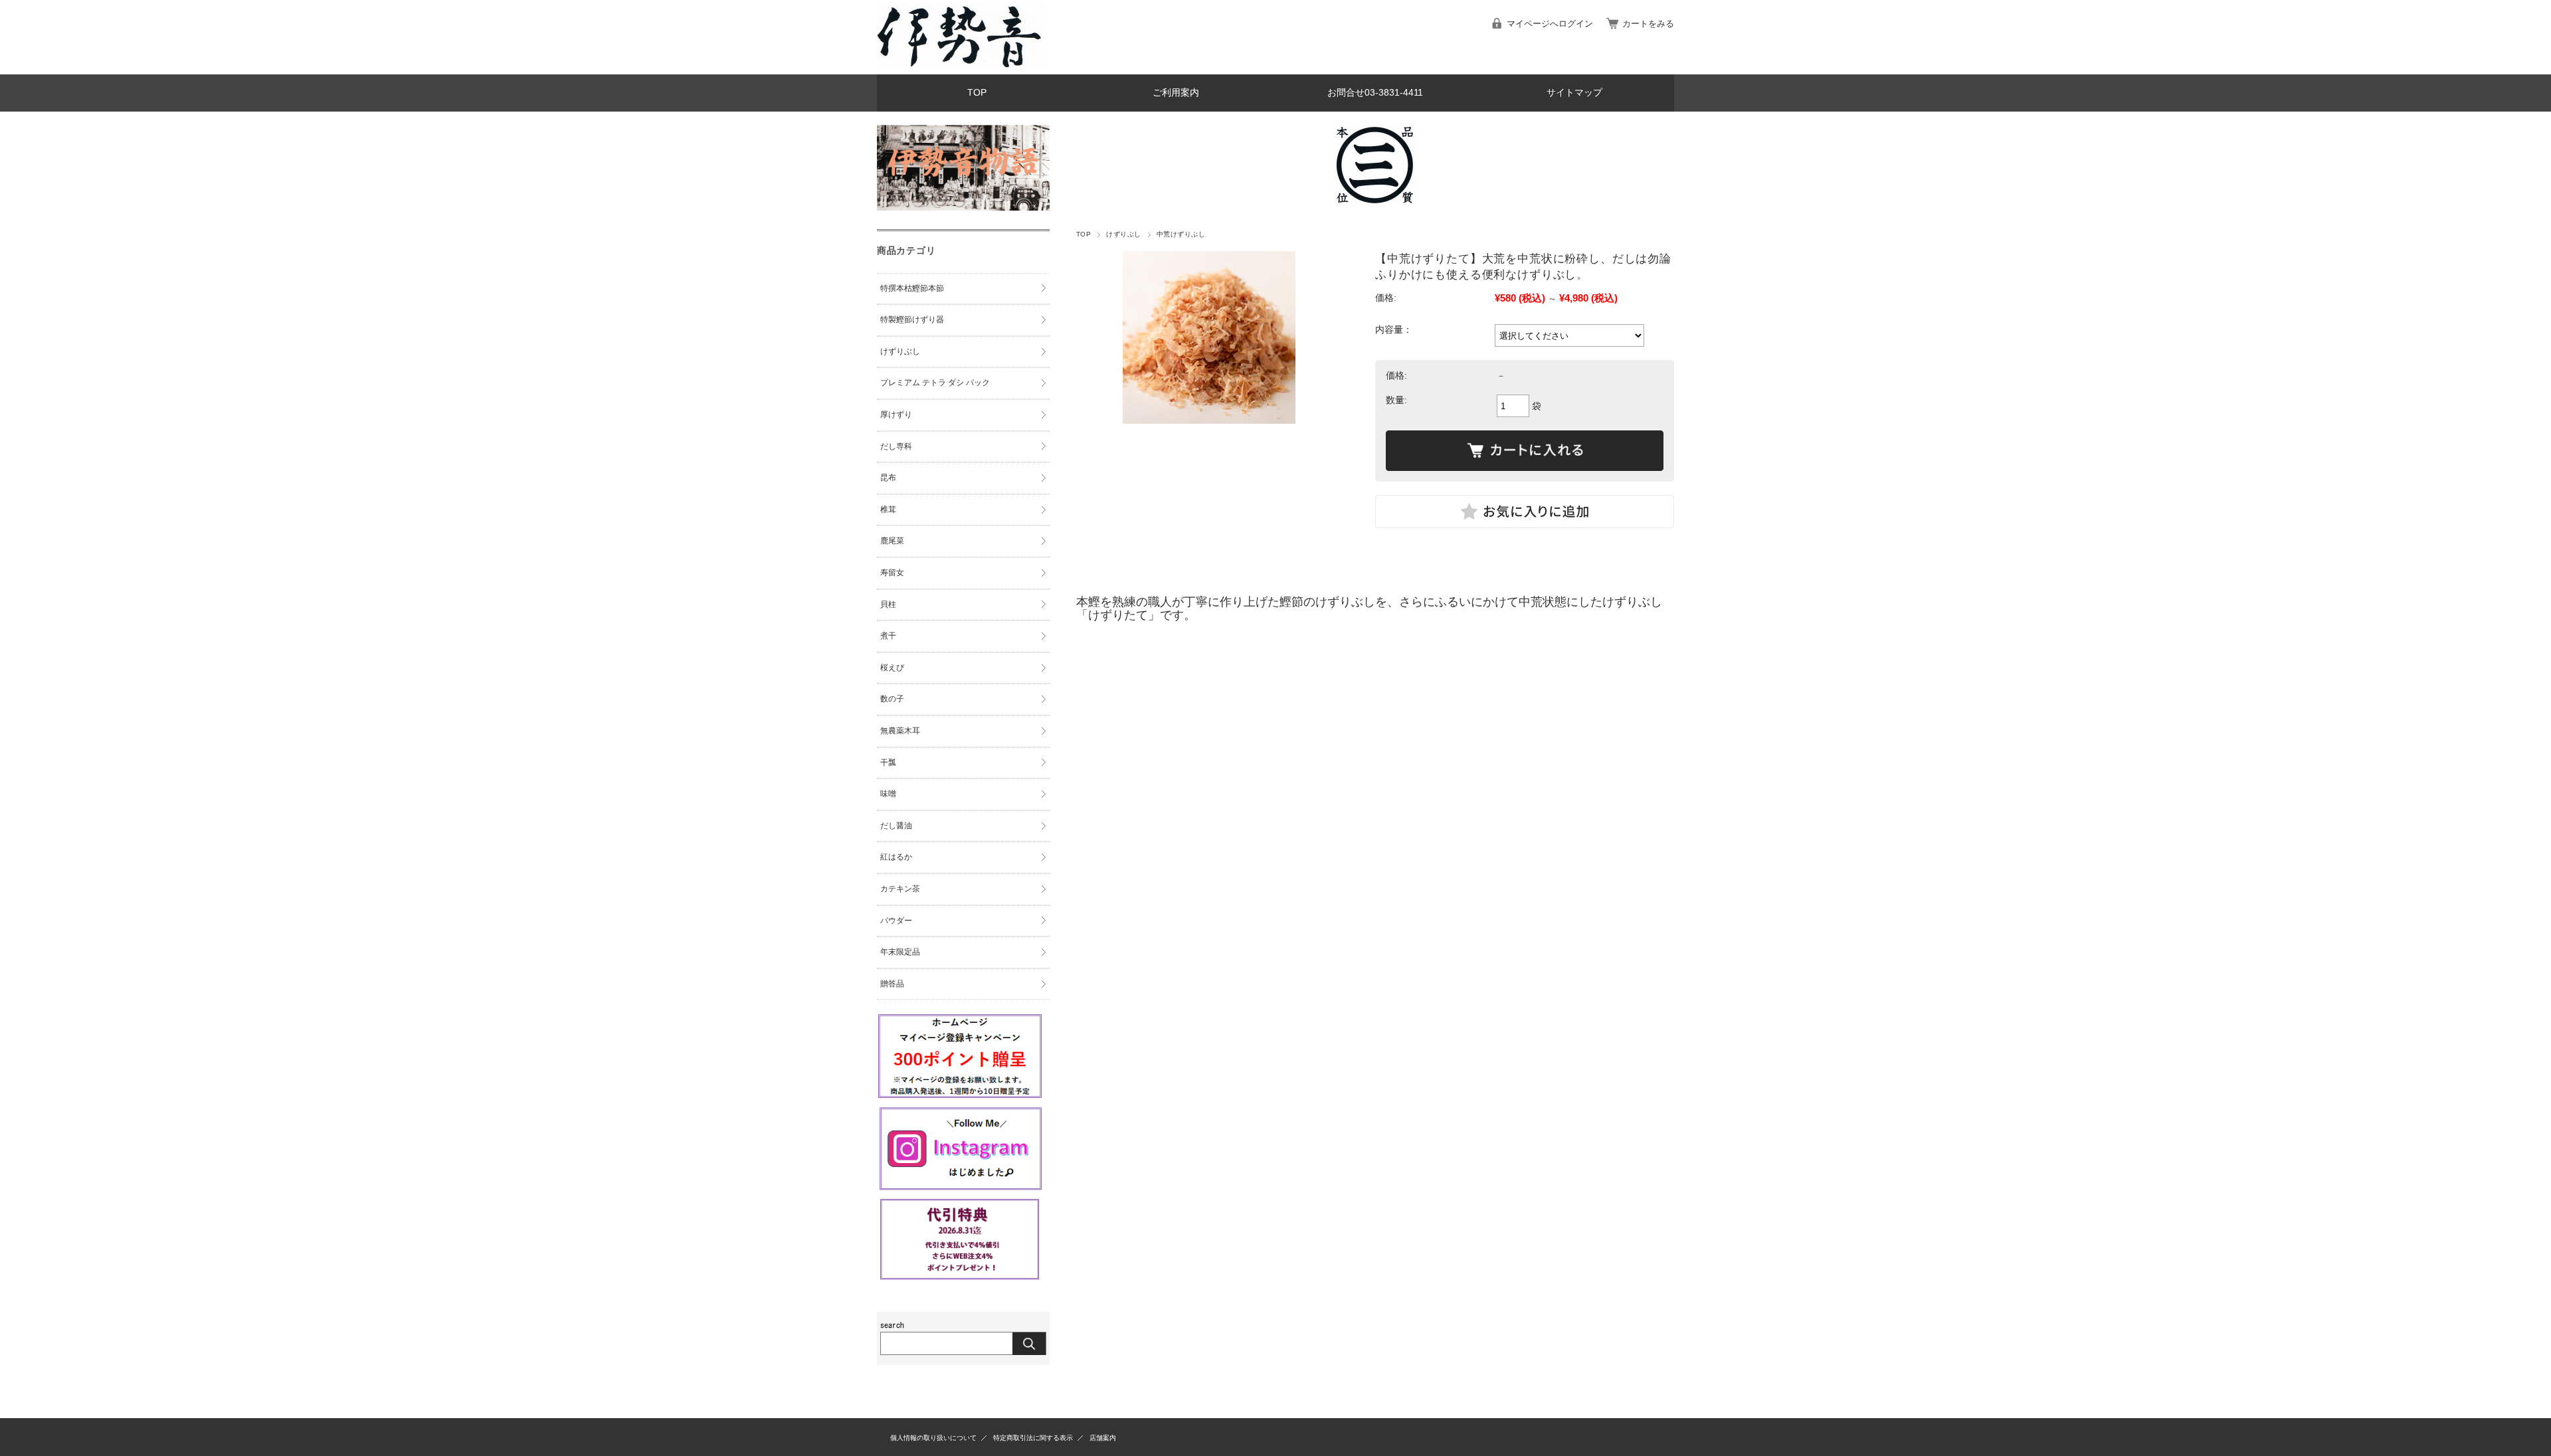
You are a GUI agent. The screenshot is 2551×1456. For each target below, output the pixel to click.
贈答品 (892, 984)
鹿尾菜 (892, 541)
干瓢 (888, 763)
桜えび (892, 668)
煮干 (888, 636)
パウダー (896, 921)
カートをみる (1648, 24)
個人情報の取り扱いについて (933, 1438)
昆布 (888, 478)
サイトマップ (1574, 93)
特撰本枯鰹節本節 (912, 288)
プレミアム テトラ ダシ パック (935, 383)
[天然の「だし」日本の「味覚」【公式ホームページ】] (960, 64)
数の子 (892, 699)
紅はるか (896, 857)
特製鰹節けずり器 (912, 319)
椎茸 (888, 509)
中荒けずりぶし (1181, 234)
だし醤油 (896, 826)
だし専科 (896, 446)
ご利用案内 (1176, 93)
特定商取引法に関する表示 (1033, 1438)
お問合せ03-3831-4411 (1375, 93)
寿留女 (892, 573)
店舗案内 (1103, 1438)
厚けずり (896, 414)
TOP (977, 93)
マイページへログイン (1550, 24)
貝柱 (888, 604)
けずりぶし (1123, 234)
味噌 (888, 794)
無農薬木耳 (900, 731)
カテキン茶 (900, 889)
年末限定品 (900, 952)
